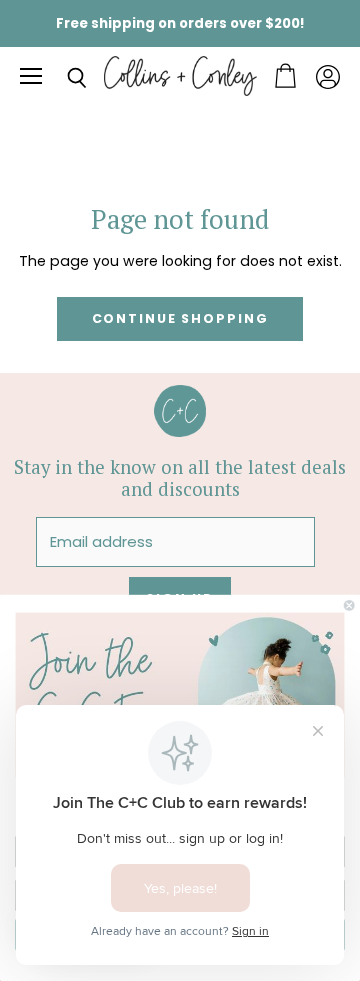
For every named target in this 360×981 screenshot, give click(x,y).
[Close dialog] (349, 605)
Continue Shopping (180, 318)
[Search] (62, 78)
